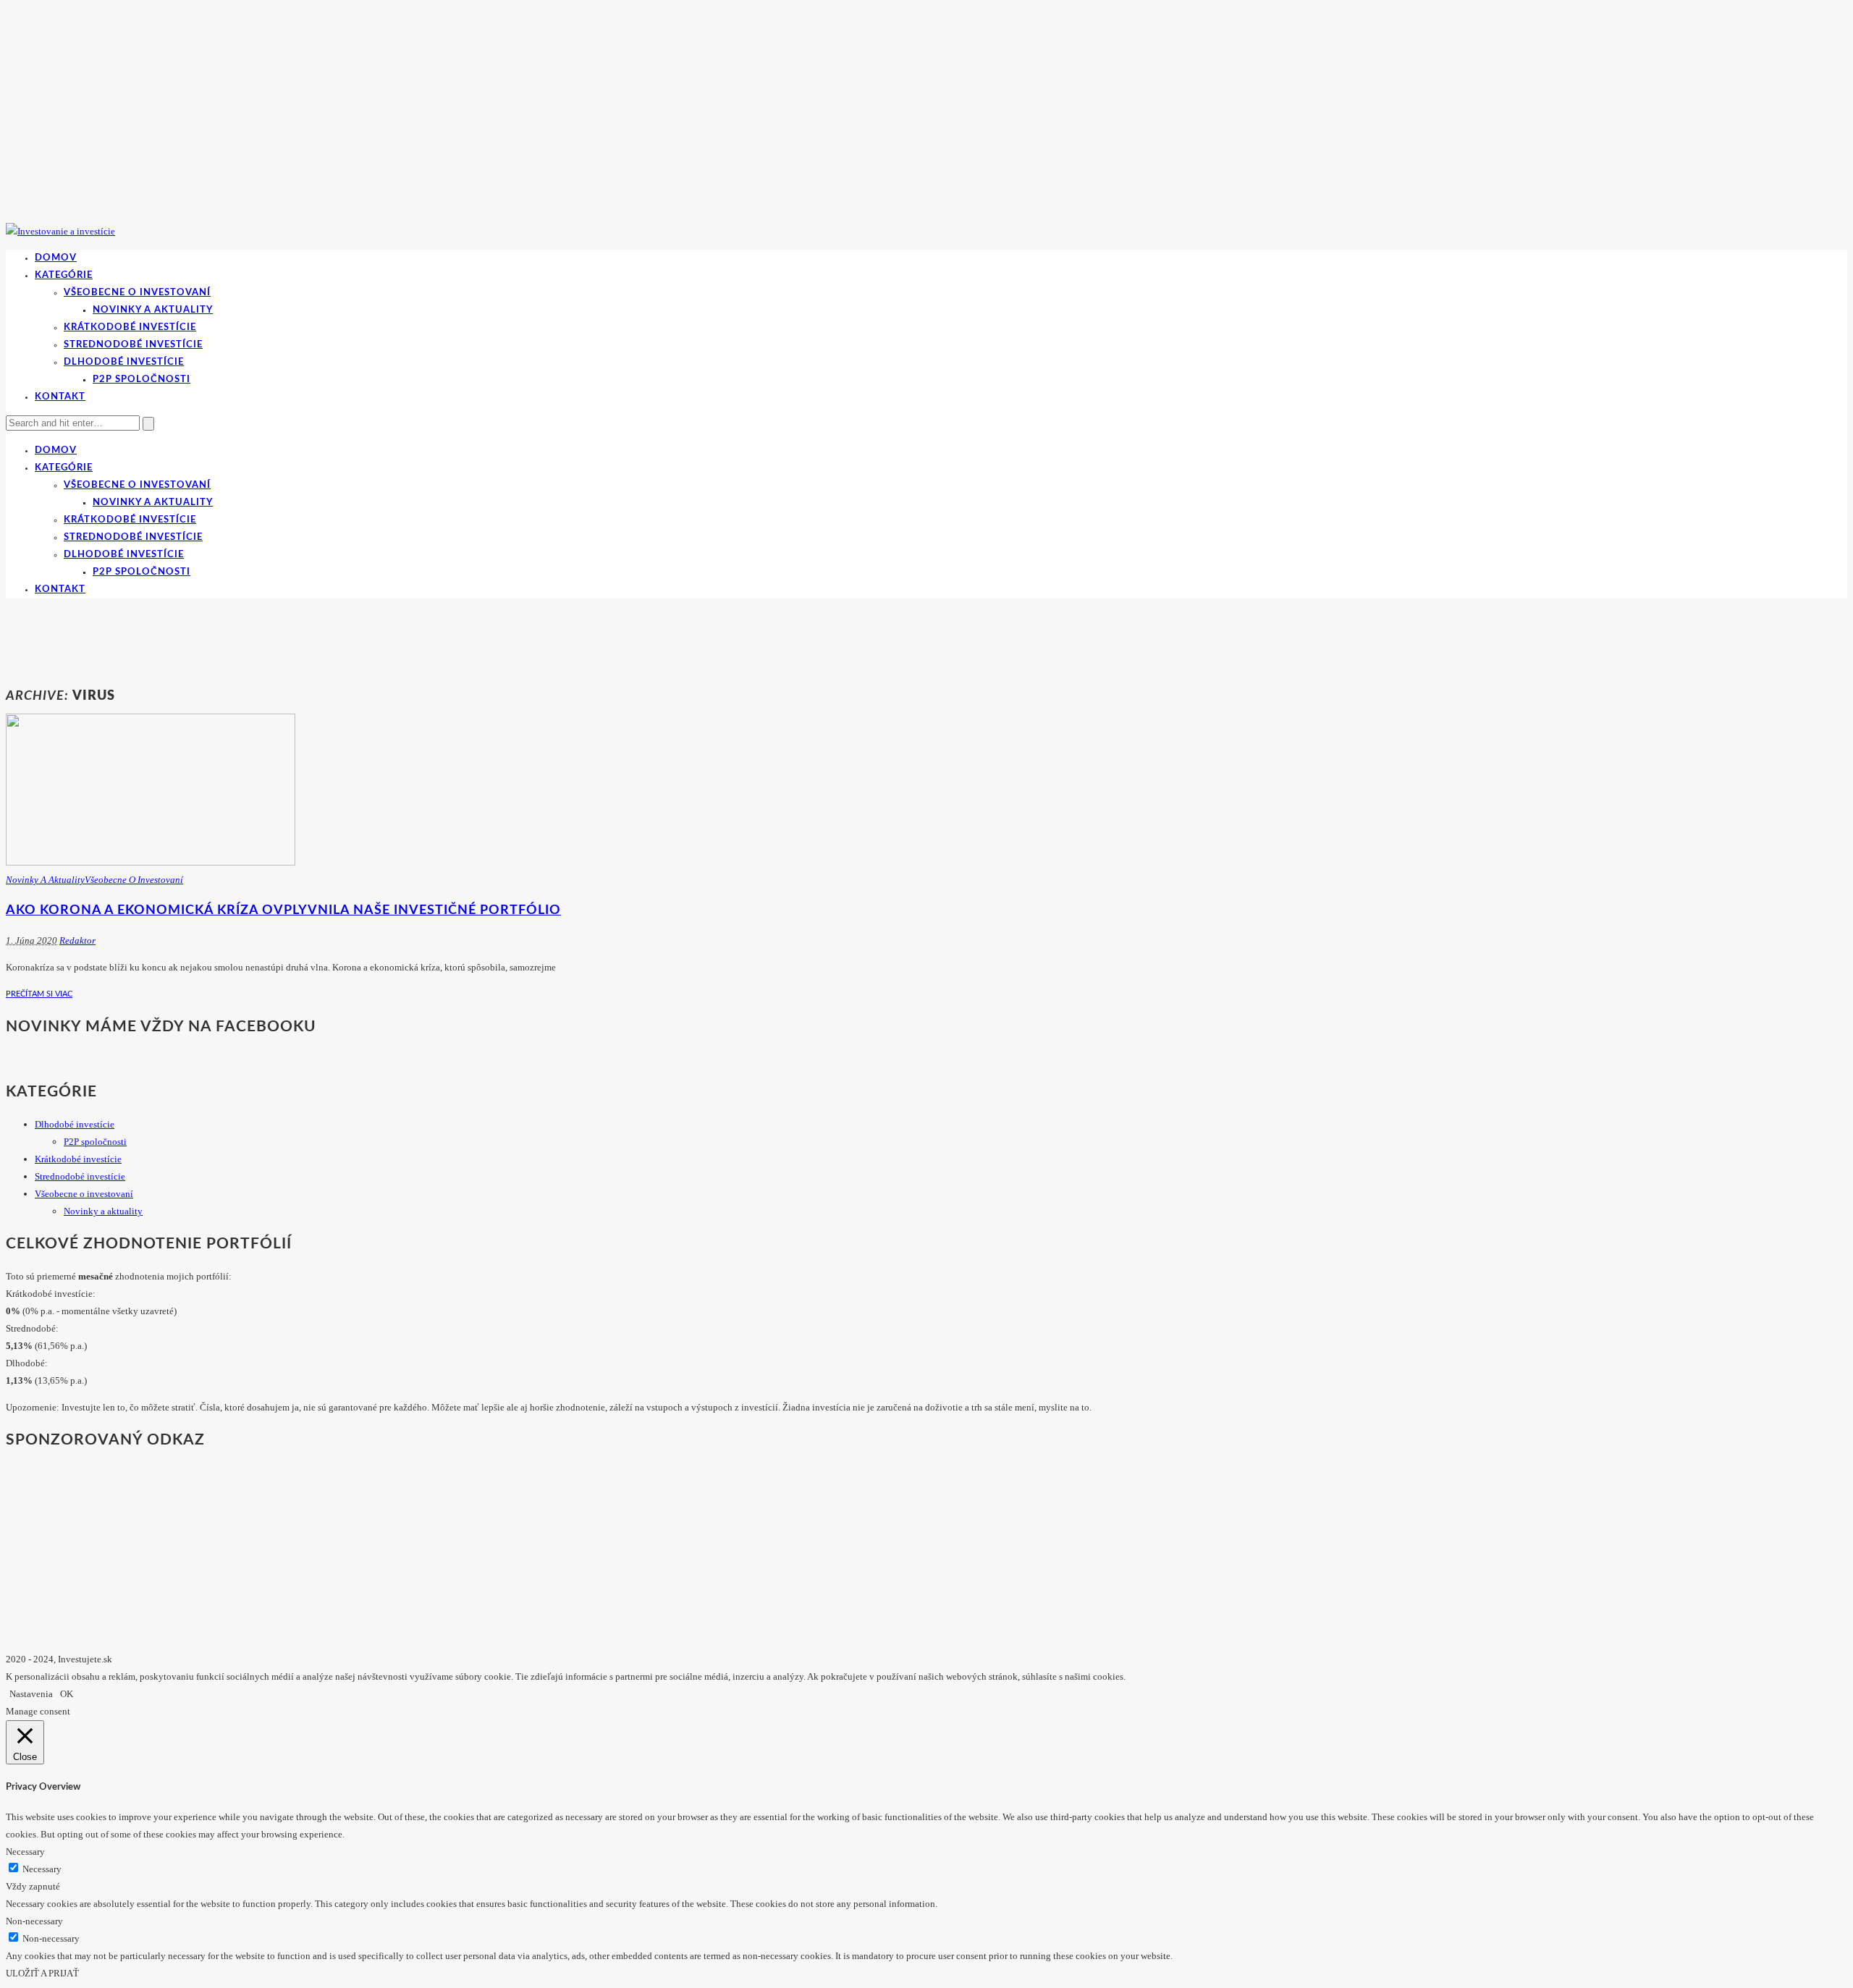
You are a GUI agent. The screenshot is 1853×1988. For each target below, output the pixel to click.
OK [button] (67, 1694)
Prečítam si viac (39, 994)
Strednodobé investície (133, 345)
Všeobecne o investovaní (137, 293)
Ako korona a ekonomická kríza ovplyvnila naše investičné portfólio (283, 910)
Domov (56, 258)
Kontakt (60, 397)
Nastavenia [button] (31, 1694)
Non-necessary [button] (34, 1921)
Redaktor (77, 940)
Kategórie (64, 275)
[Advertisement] (269, 640)
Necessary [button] (25, 1852)
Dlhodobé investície (124, 362)
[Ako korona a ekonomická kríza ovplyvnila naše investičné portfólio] (151, 862)
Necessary (42, 1869)
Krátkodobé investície (130, 327)
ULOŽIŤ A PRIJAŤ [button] (42, 1973)
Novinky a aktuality (153, 310)
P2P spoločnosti (142, 380)
